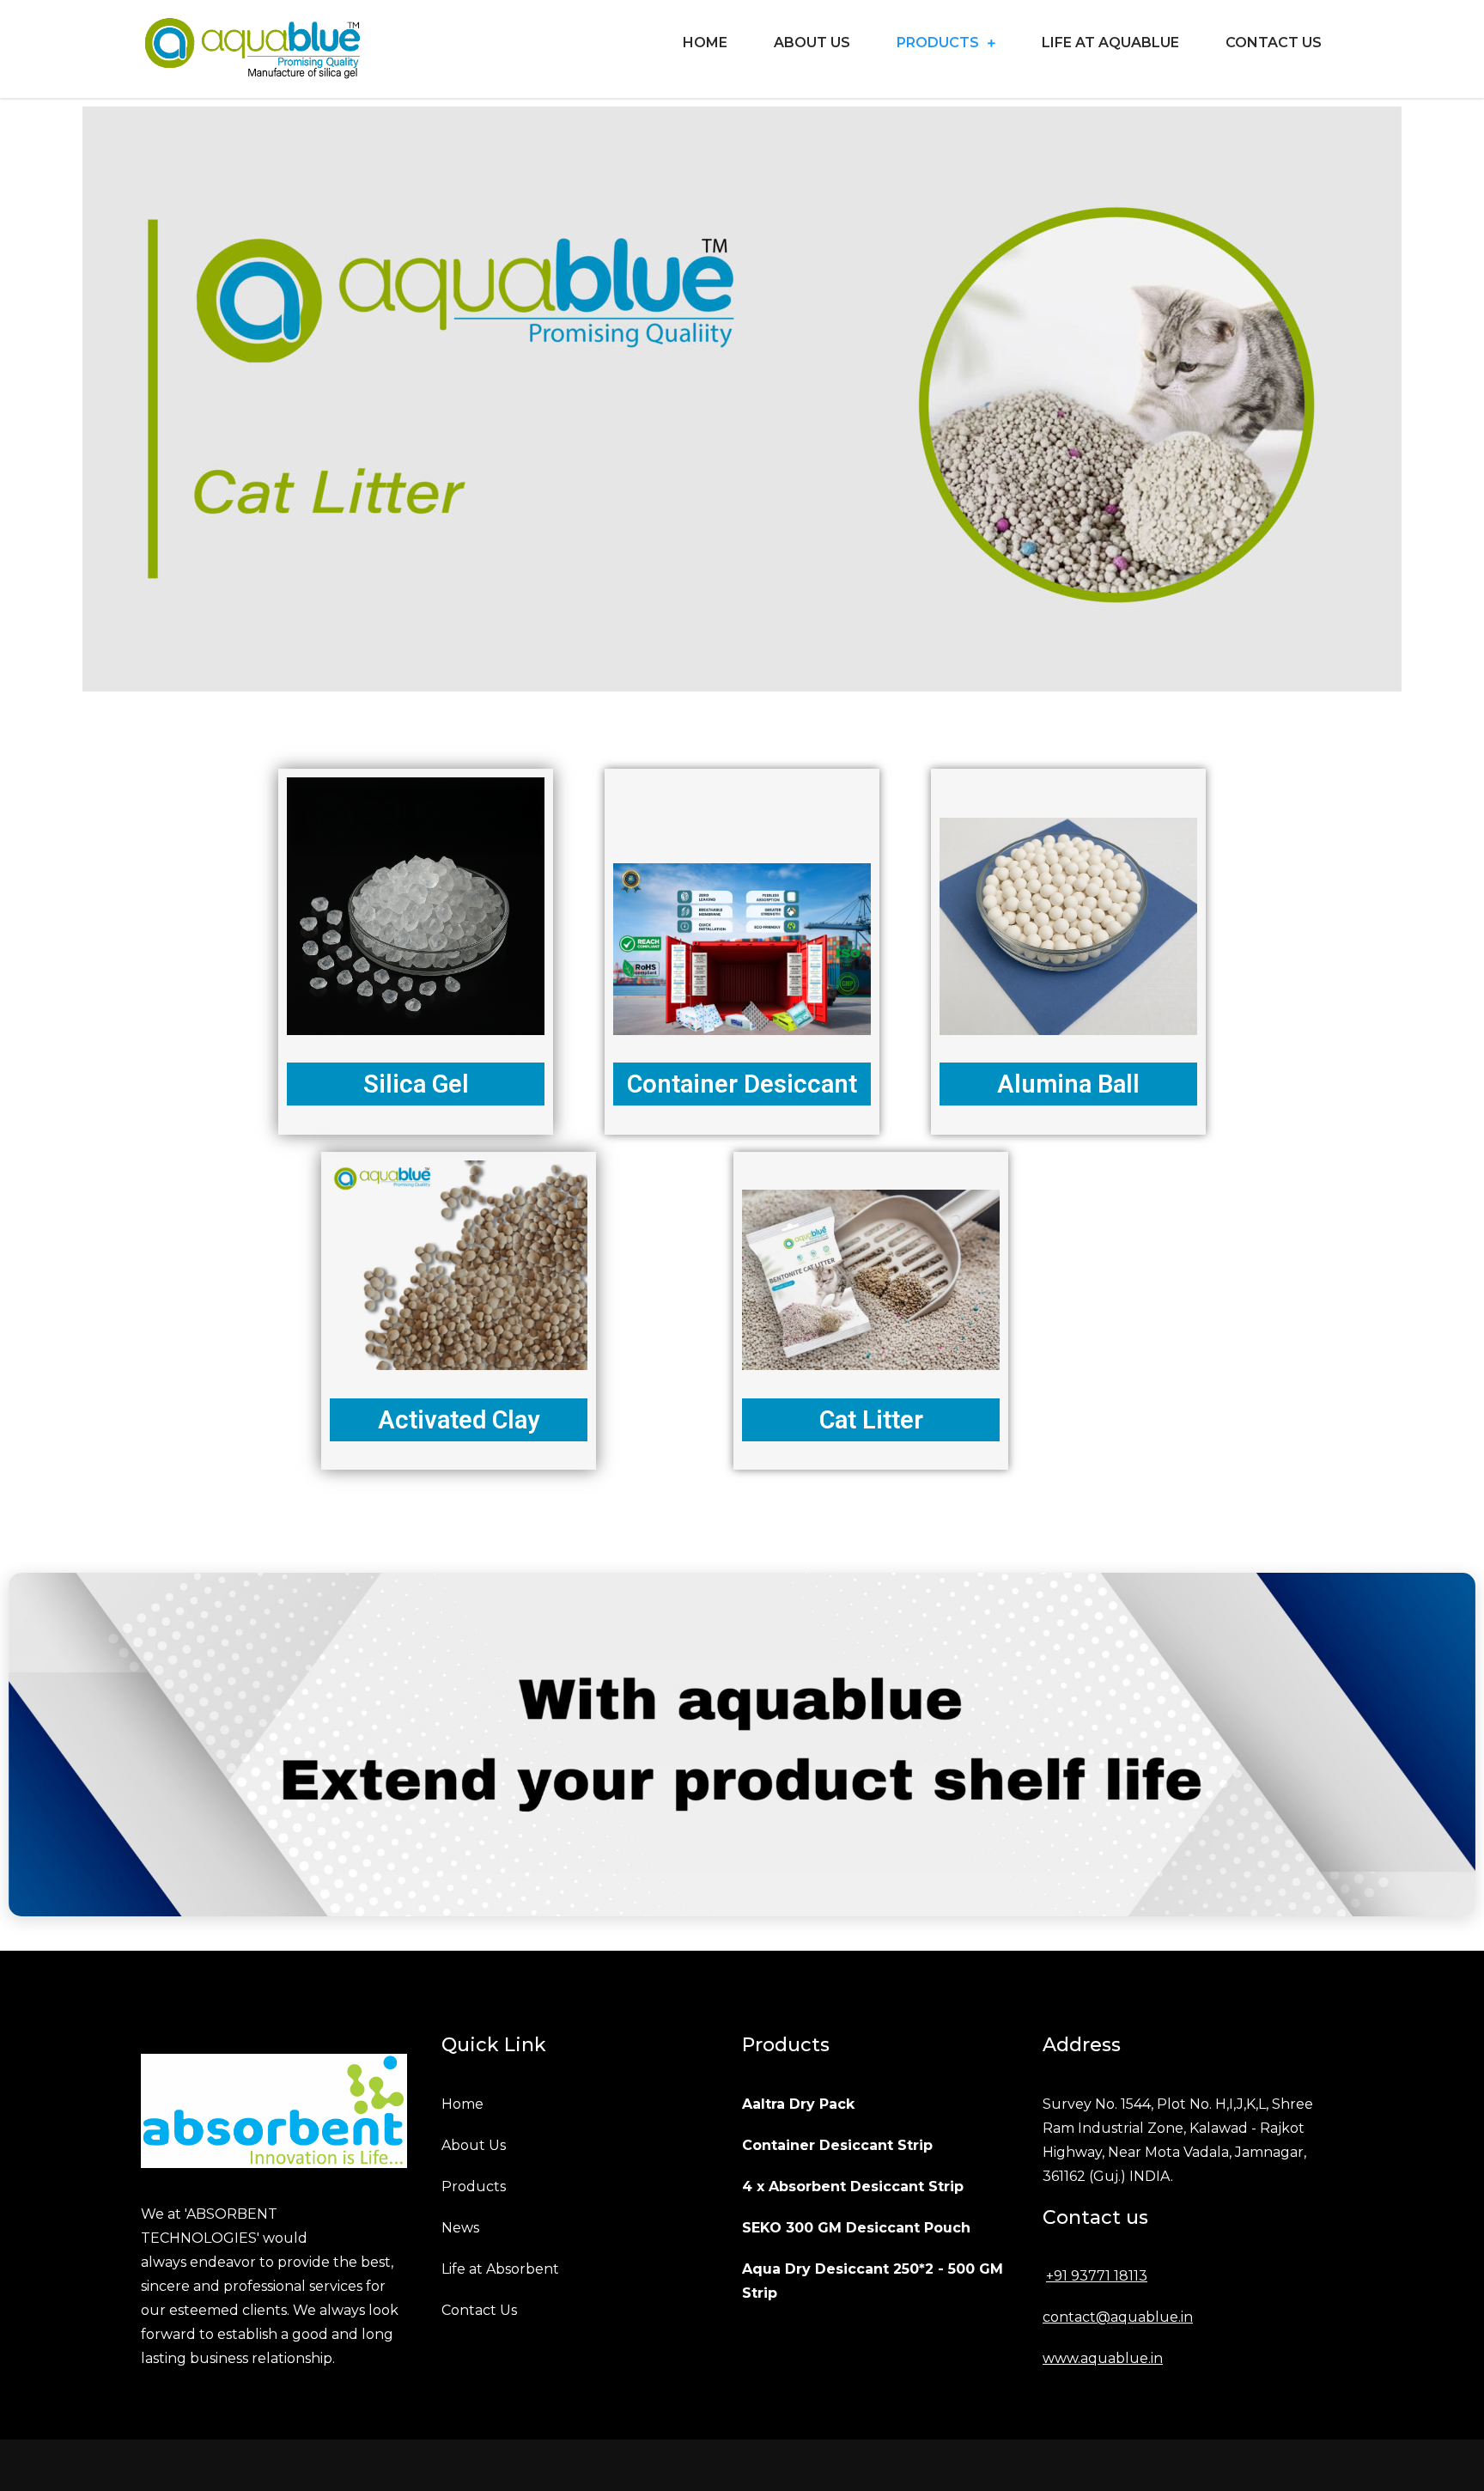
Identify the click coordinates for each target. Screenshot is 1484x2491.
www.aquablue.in (1103, 2358)
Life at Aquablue (1110, 43)
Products (938, 43)
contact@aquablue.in (1118, 2317)
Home (705, 43)
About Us (812, 43)
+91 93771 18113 (1097, 2276)
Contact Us (1274, 43)
